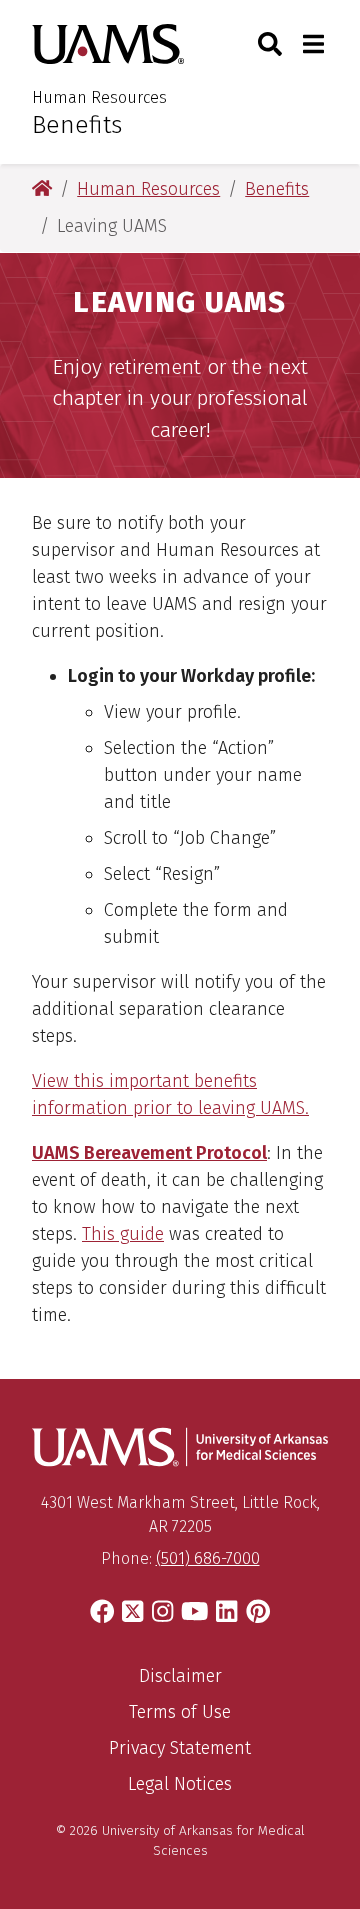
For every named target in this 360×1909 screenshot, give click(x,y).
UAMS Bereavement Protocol (149, 1153)
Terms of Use (180, 1712)
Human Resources (99, 97)
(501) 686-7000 (208, 1558)
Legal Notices (180, 1784)
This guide (123, 1234)
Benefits (77, 125)
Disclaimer (180, 1676)
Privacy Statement (180, 1748)
